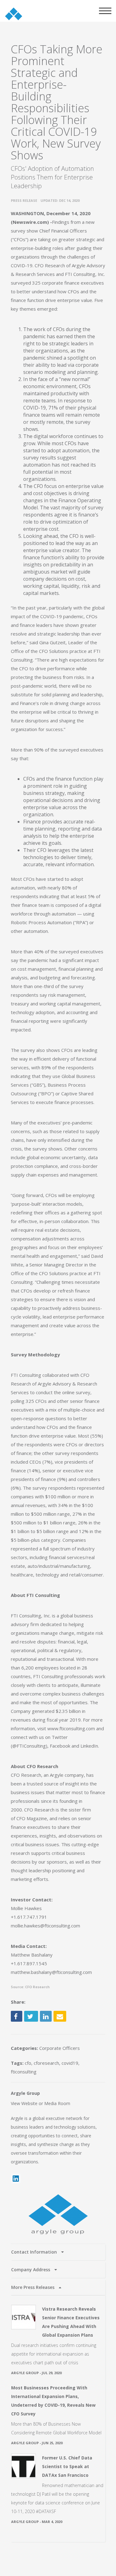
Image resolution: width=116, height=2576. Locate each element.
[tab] (58, 2252)
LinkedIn (89, 1746)
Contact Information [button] (35, 2252)
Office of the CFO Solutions (40, 651)
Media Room (57, 2103)
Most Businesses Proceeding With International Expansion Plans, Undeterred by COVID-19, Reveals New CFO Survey (53, 2401)
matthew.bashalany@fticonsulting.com (51, 1972)
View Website (24, 2103)
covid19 (70, 2063)
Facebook (60, 1746)
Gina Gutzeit (52, 642)
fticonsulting (24, 2072)
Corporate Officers (60, 2048)
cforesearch (46, 2063)
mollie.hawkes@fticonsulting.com (45, 1926)
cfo (28, 2063)
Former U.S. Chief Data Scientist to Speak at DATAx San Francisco (67, 2466)
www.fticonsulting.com (71, 1728)
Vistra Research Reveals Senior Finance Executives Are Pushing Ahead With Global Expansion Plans (71, 2322)
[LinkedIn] (16, 2179)
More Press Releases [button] (33, 2287)
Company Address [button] (31, 2270)
